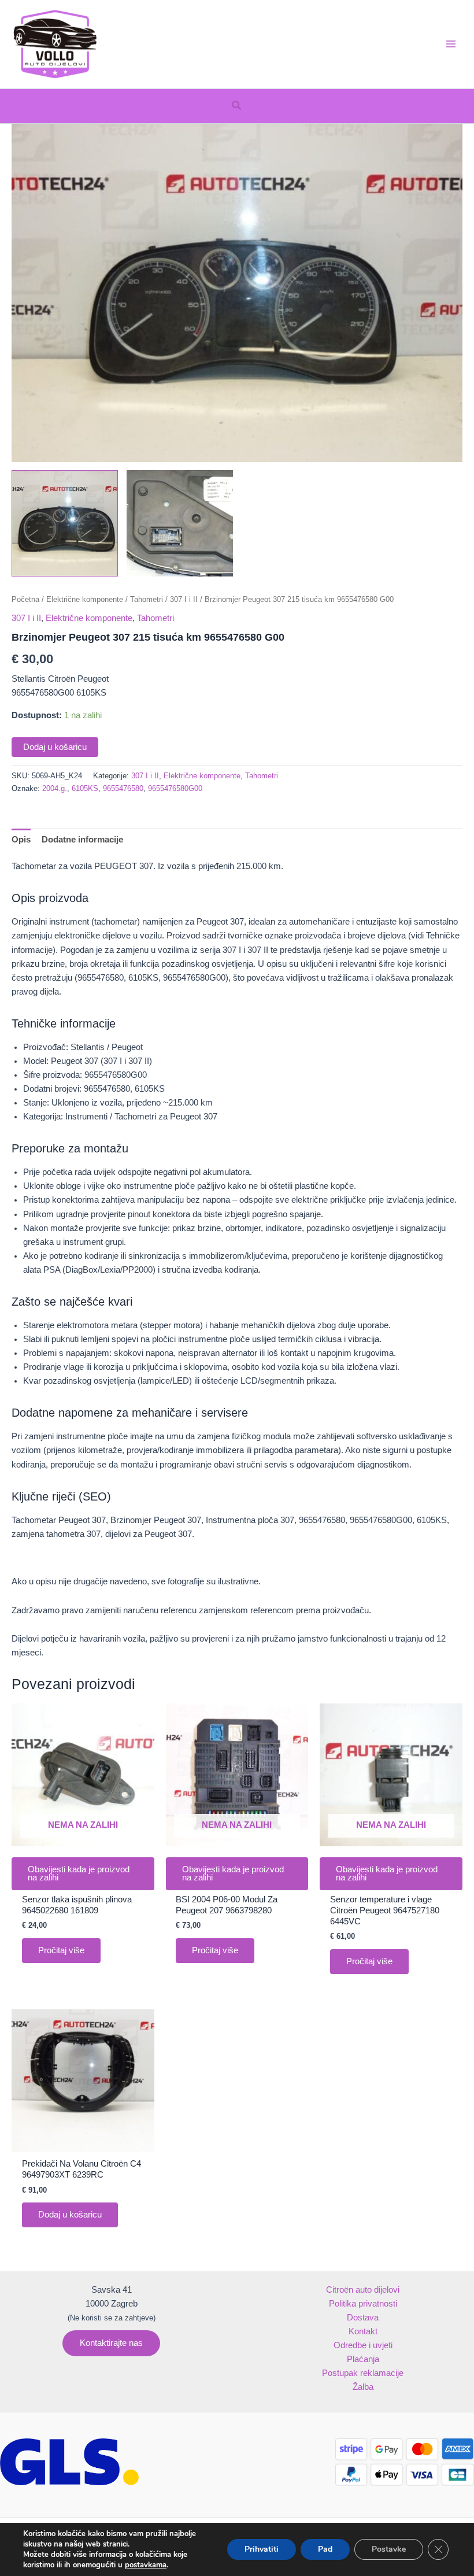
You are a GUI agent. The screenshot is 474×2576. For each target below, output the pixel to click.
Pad (325, 2549)
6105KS (85, 788)
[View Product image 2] (180, 523)
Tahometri (147, 599)
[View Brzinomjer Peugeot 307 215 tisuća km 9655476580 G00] (65, 523)
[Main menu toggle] (451, 44)
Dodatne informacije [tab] (82, 840)
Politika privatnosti (363, 2304)
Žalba (363, 2387)
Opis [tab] (21, 840)
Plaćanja (363, 2359)
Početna (25, 599)
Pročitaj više (61, 1950)
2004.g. (55, 788)
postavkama (146, 2565)
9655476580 (123, 788)
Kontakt (363, 2331)
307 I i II (184, 599)
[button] (237, 106)
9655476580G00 (175, 788)
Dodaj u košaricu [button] (70, 2215)
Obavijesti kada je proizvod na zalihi (79, 1874)
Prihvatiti (262, 2549)
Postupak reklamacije (363, 2373)
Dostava (363, 2318)
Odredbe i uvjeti (363, 2345)
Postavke (389, 2549)
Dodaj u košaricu (55, 747)
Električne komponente (85, 599)
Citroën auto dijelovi (363, 2290)
